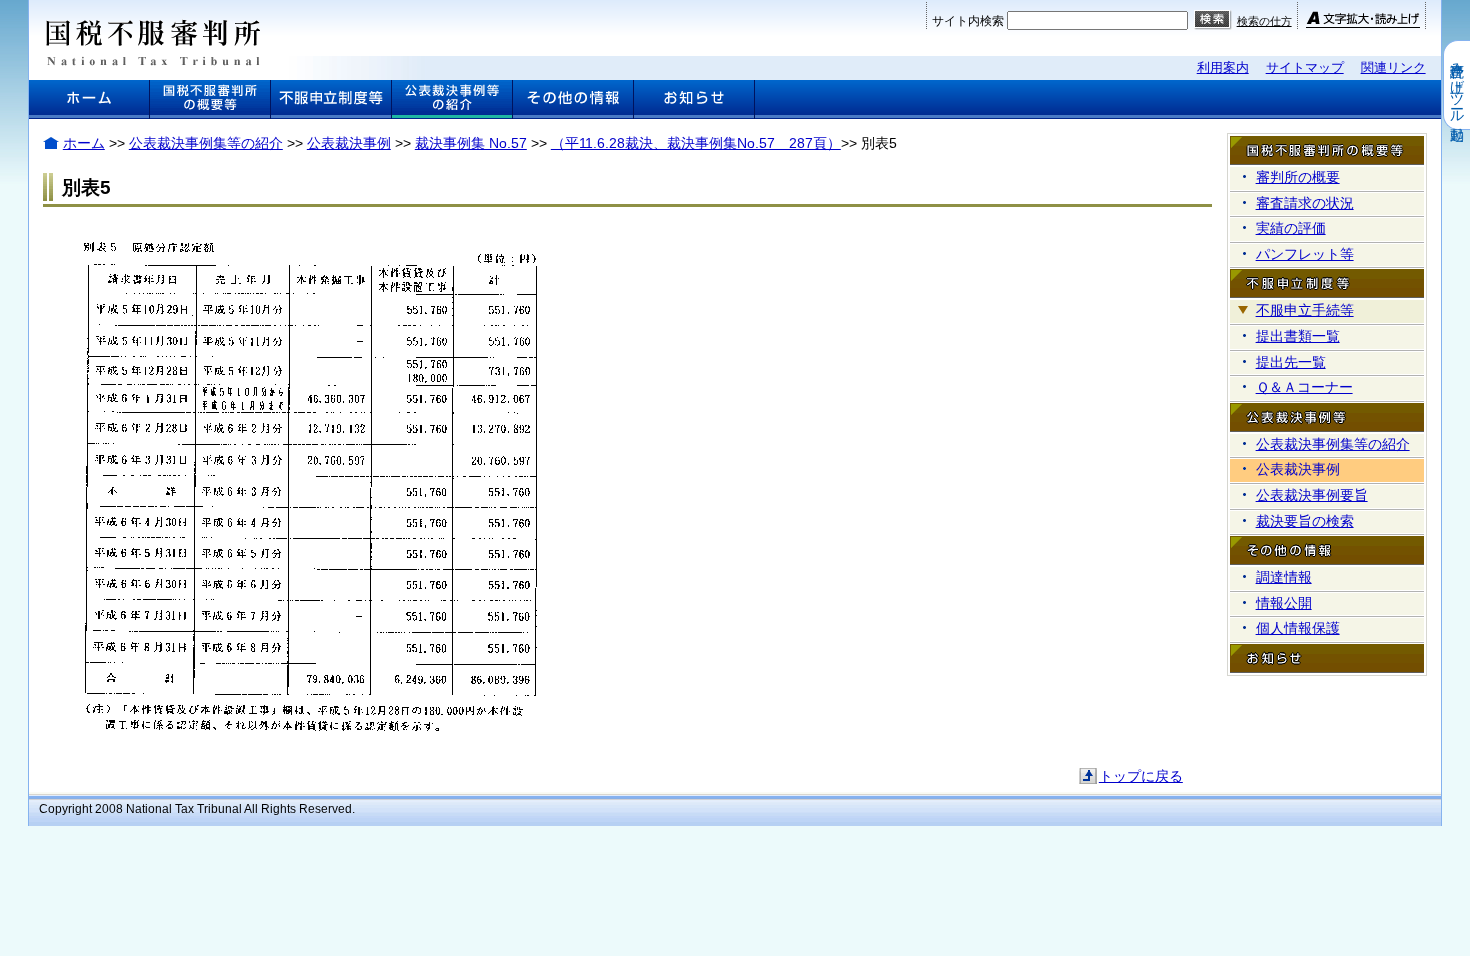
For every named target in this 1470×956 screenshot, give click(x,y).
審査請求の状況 (1305, 203)
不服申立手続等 (1305, 310)
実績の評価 (1291, 228)
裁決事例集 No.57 (471, 143)
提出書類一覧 (1298, 336)
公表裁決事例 (349, 143)
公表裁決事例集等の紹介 (206, 143)
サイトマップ (1305, 67)
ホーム (84, 143)
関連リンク (1393, 67)
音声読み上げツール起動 (1457, 85)
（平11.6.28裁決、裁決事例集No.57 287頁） (696, 143)
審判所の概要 (1298, 177)
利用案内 (1223, 67)
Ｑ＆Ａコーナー (1304, 387)
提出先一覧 (1291, 362)
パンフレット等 (1305, 254)
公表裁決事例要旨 (1312, 495)
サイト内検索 (968, 21)
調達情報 (1284, 577)
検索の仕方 (1264, 21)
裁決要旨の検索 (1305, 521)
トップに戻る (1141, 776)
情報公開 (1284, 603)
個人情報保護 (1298, 628)
